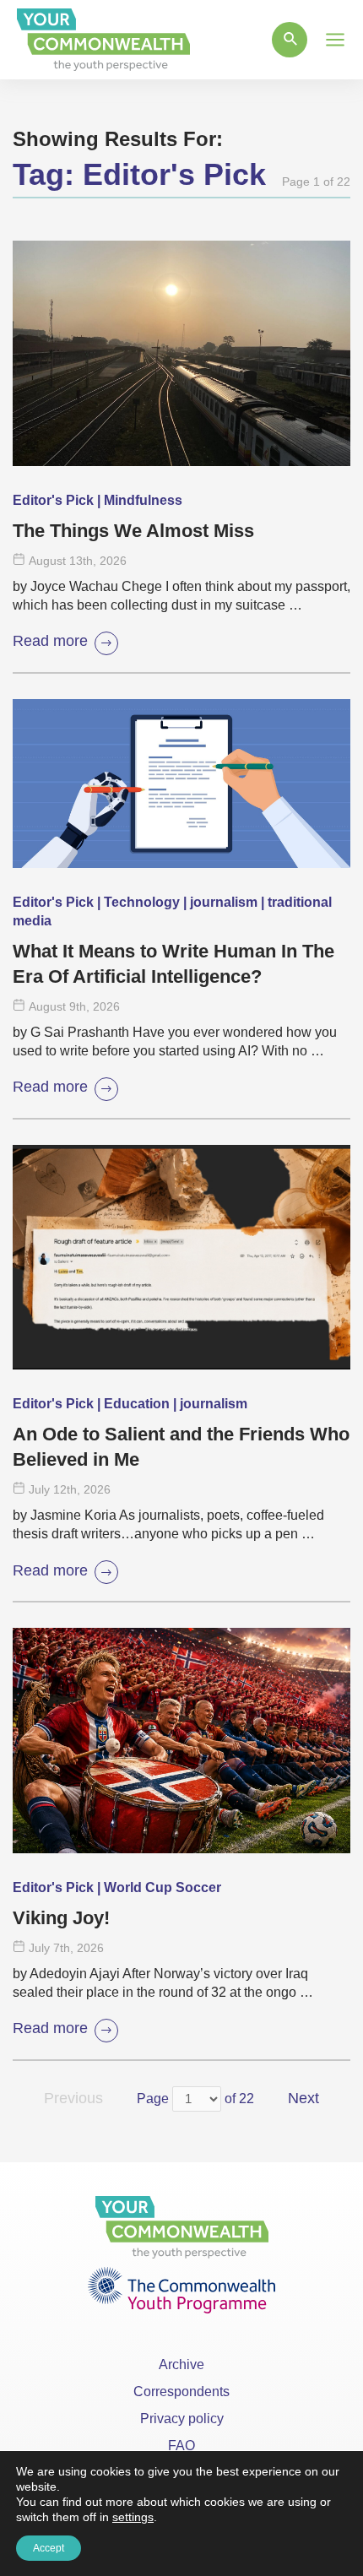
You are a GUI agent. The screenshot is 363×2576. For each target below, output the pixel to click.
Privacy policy (182, 2419)
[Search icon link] (290, 40)
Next (303, 2098)
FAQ (181, 2446)
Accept (49, 2548)
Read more (50, 641)
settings (133, 2517)
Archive (181, 2364)
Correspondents (181, 2392)
